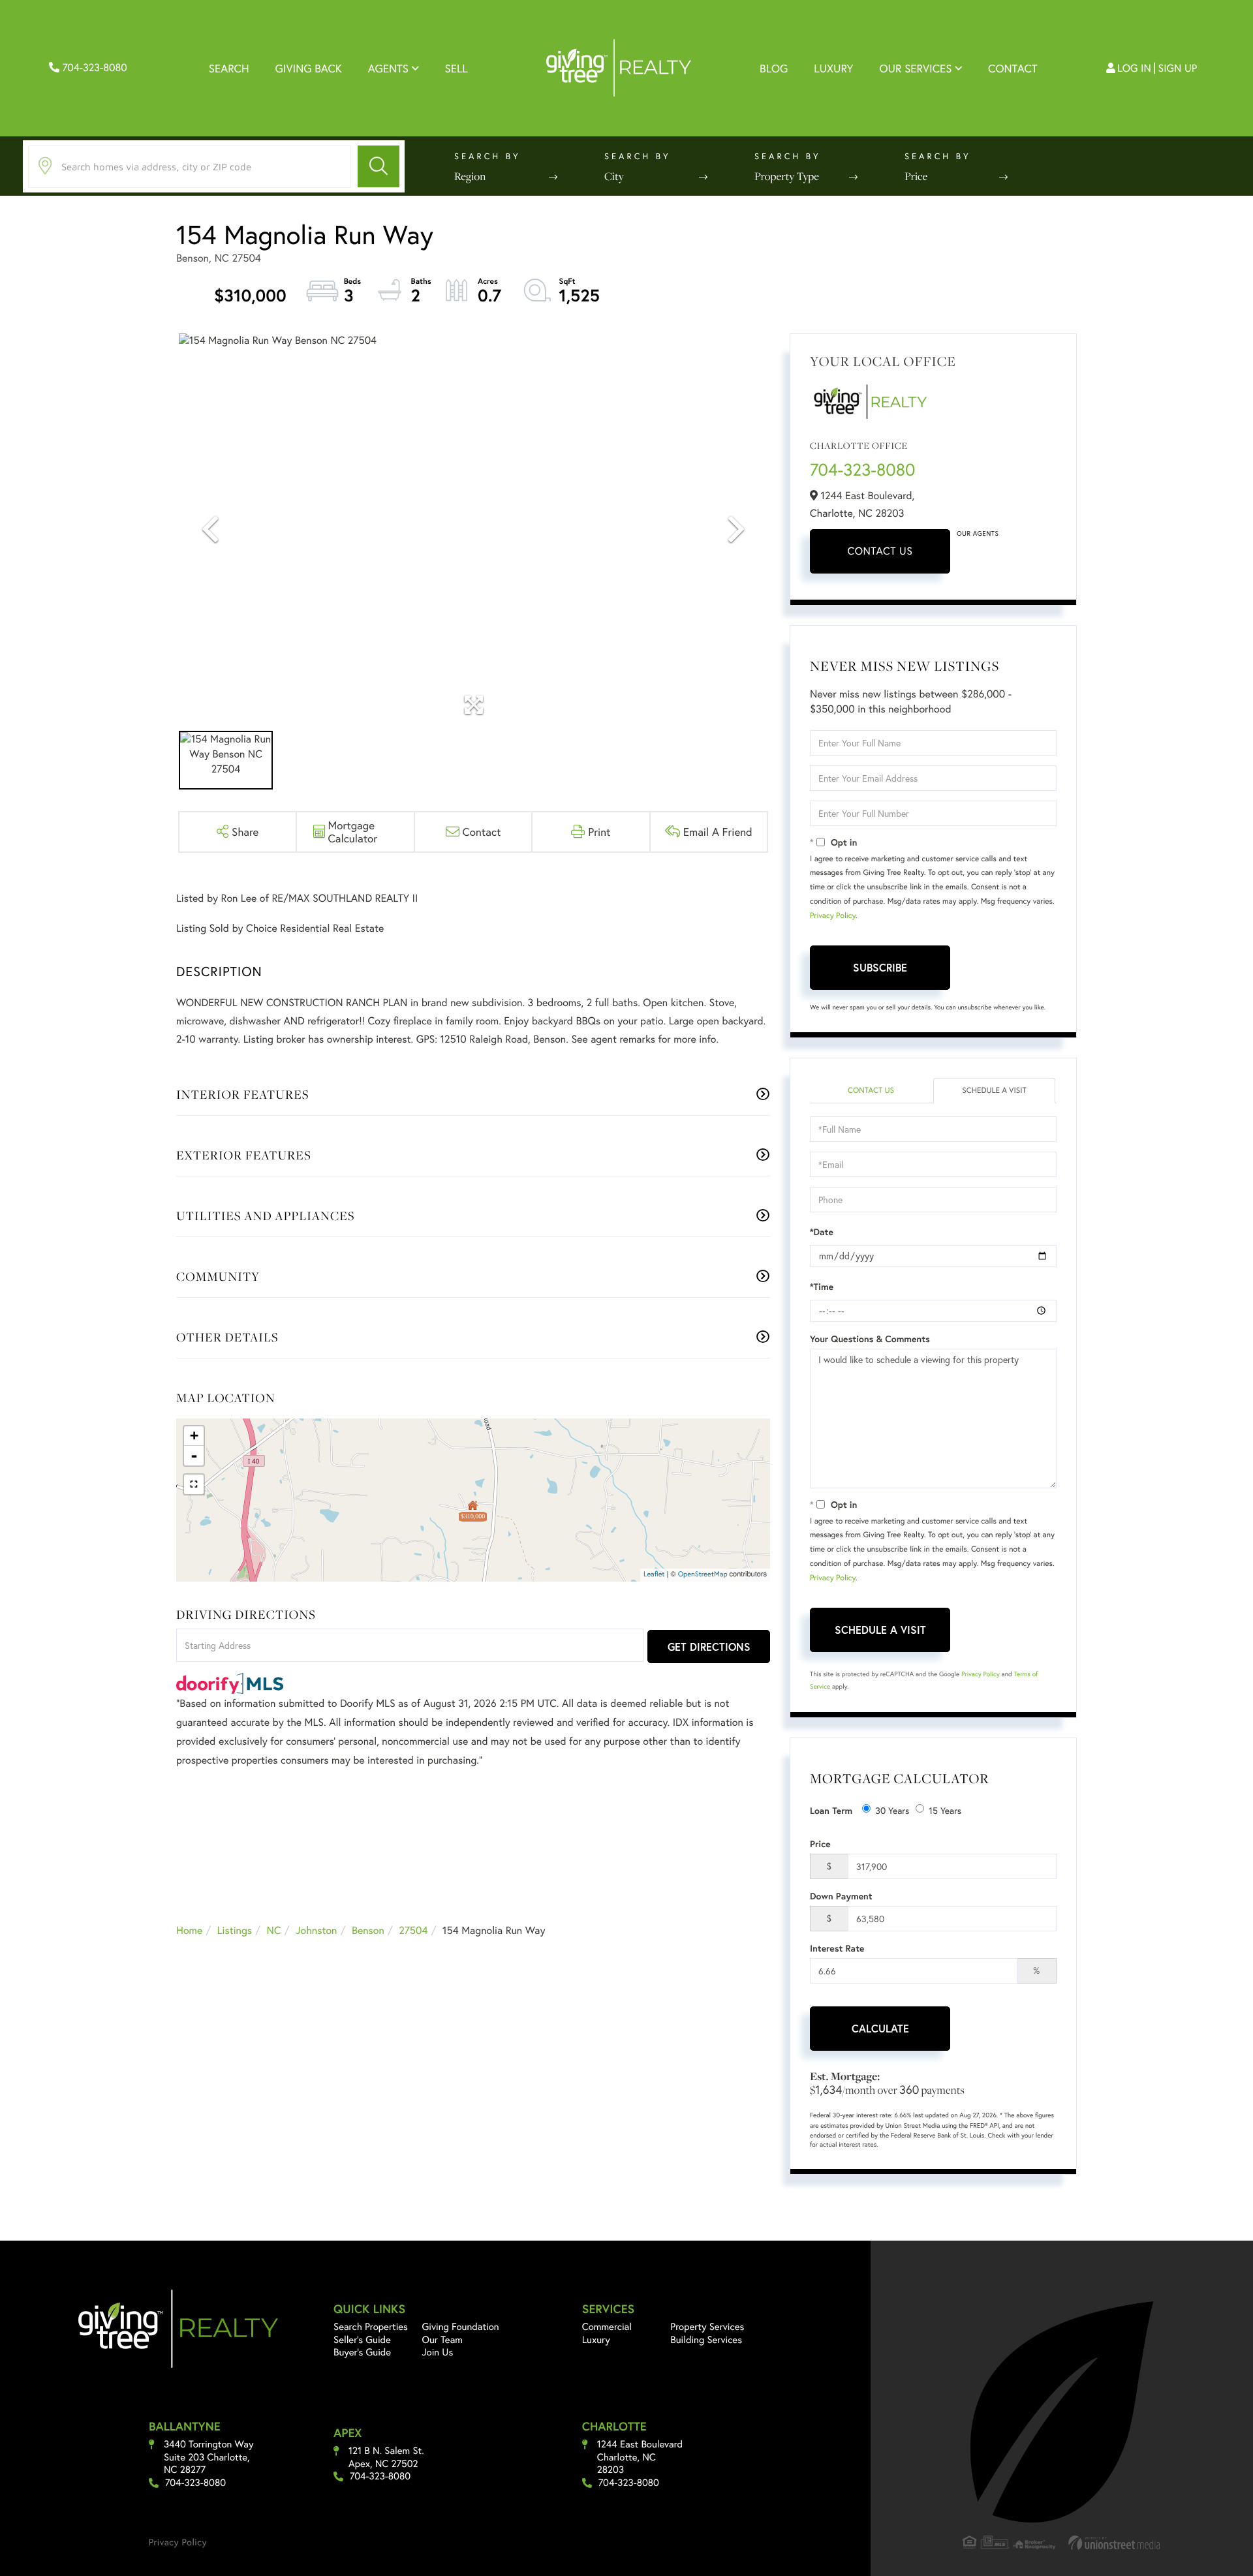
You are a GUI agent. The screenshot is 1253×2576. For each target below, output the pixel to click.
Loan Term (831, 1811)
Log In (1134, 68)
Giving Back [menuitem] (309, 68)
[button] (379, 166)
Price (916, 176)
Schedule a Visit (994, 1091)
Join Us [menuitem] (438, 2352)
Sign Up (1178, 68)
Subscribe (880, 967)
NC (274, 1930)
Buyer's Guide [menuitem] (362, 2352)
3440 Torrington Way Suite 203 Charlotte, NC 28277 (209, 2457)
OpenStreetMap (703, 1574)
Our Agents (978, 533)
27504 (413, 1930)
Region (470, 176)
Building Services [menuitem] (706, 2340)
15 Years (945, 1810)
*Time (822, 1287)
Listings (235, 1930)
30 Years (892, 1810)
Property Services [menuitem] (707, 2327)
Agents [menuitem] (388, 68)
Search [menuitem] (229, 68)
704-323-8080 (93, 68)
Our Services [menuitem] (915, 68)
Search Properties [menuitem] (371, 2327)
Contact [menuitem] (1013, 68)
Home (189, 1930)
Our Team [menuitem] (443, 2340)
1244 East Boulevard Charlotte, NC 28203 (640, 2457)
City (614, 176)
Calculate (880, 2028)
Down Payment (841, 1896)
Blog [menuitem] (774, 68)
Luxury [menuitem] (833, 68)
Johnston (317, 1930)
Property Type (787, 176)
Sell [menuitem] (456, 68)
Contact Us (880, 551)
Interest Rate (837, 1948)
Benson (368, 1930)
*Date (822, 1232)
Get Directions (709, 1647)
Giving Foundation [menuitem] (461, 2327)
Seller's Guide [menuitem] (362, 2340)
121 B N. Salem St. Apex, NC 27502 (386, 2458)
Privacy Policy (833, 916)
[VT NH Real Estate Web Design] (1115, 2542)
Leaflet (654, 1574)
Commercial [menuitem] (607, 2327)
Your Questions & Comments (870, 1339)
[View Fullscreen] (194, 1484)
